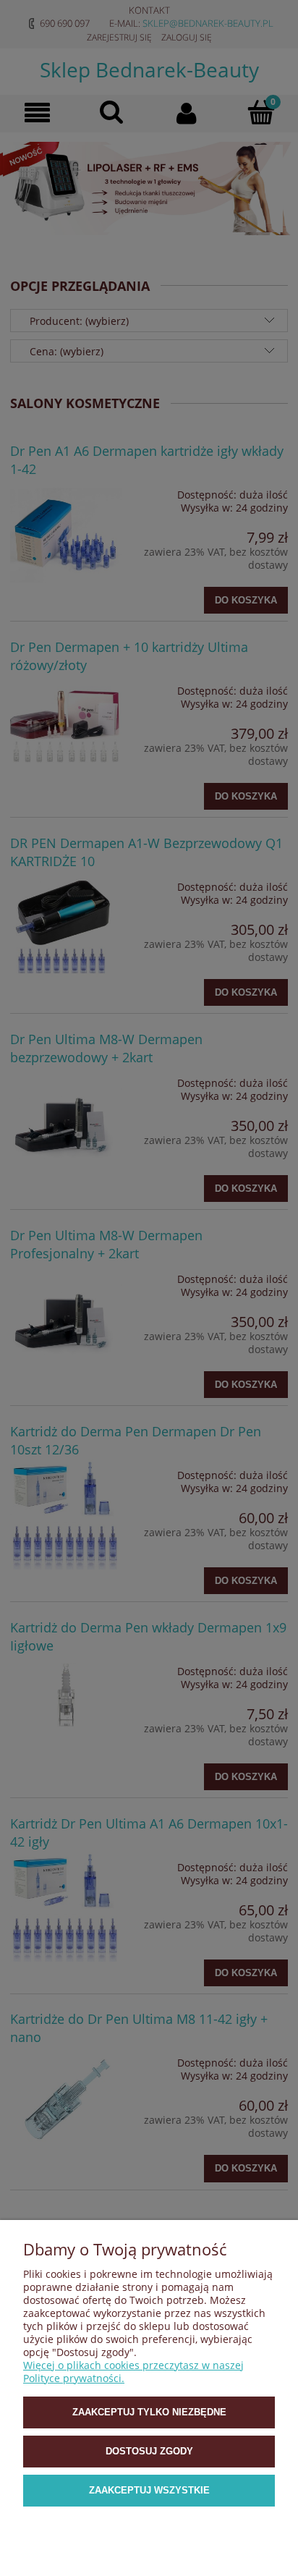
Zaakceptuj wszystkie (149, 2490)
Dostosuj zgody (149, 2451)
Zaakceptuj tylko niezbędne (149, 2412)
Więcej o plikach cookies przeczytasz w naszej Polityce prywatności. (133, 2372)
